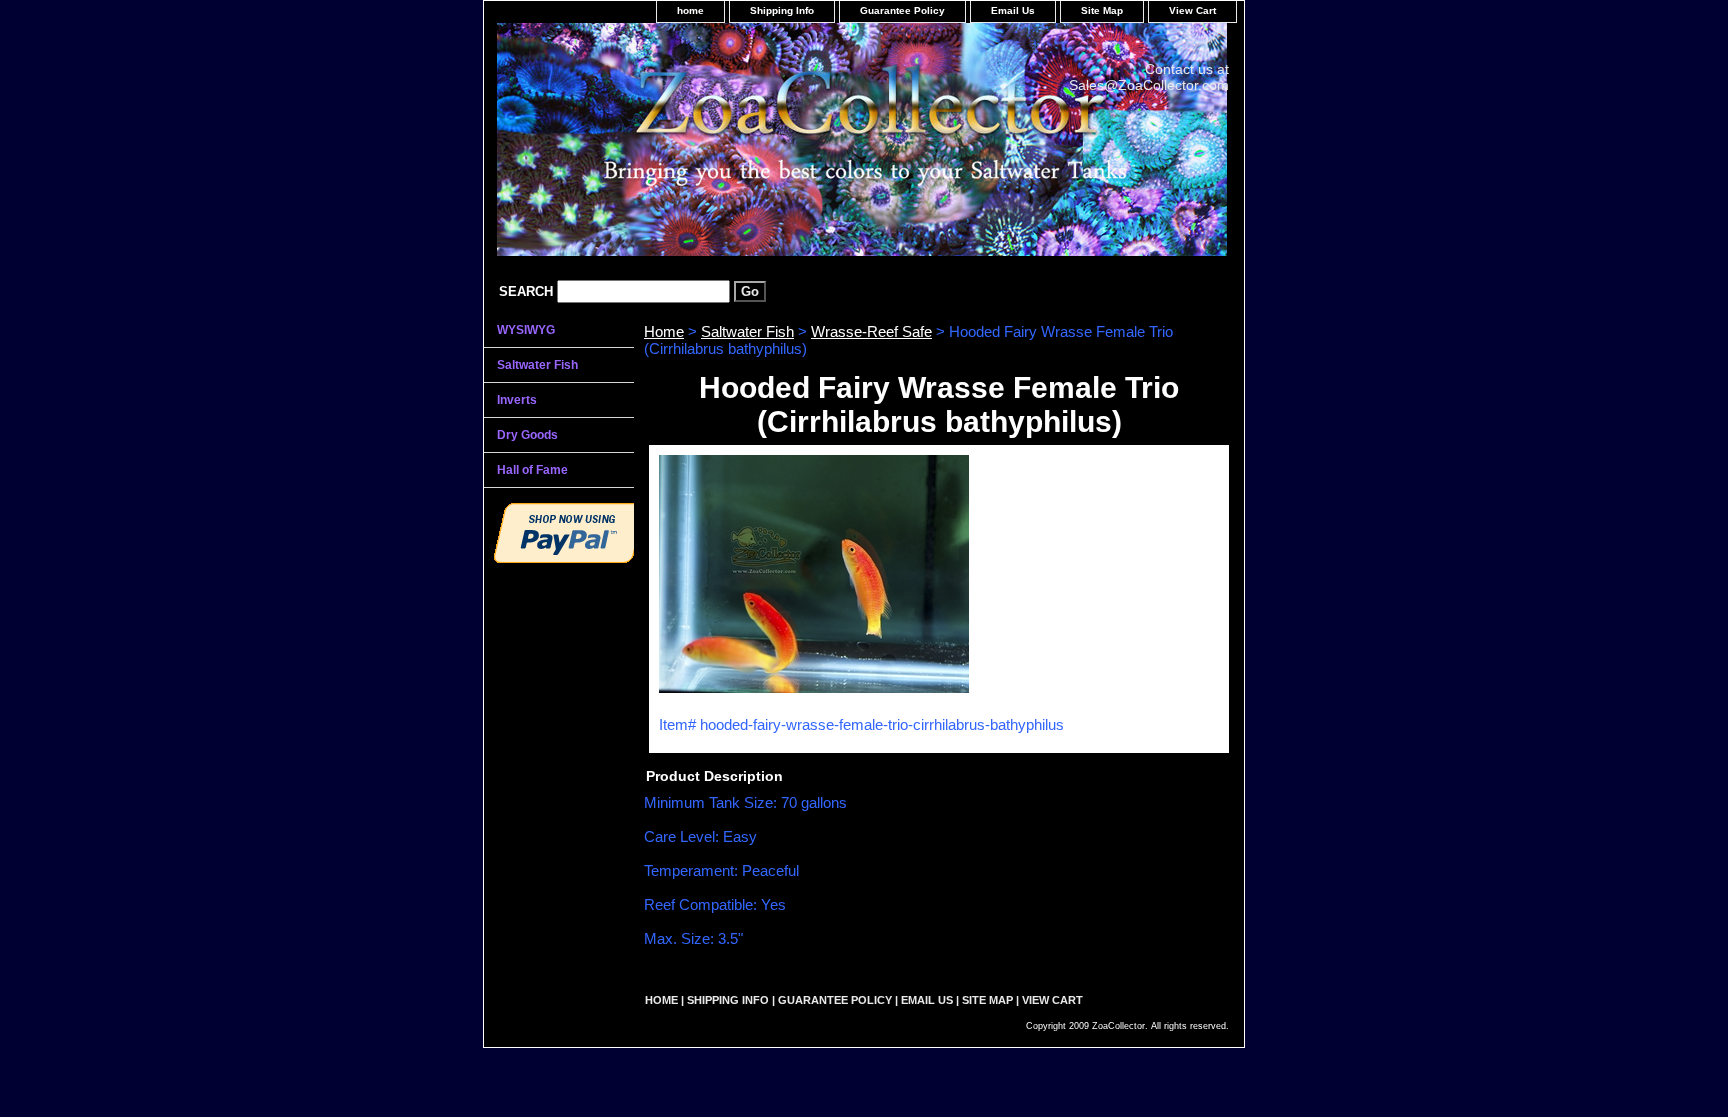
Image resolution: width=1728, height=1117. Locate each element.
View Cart (1192, 10)
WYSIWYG (526, 330)
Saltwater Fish (747, 331)
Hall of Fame (532, 470)
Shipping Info (782, 10)
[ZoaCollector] (734, 146)
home (690, 10)
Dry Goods (527, 435)
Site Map (1102, 10)
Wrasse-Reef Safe (871, 331)
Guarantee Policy (902, 10)
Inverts (517, 400)
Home (664, 331)
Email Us (1013, 10)
